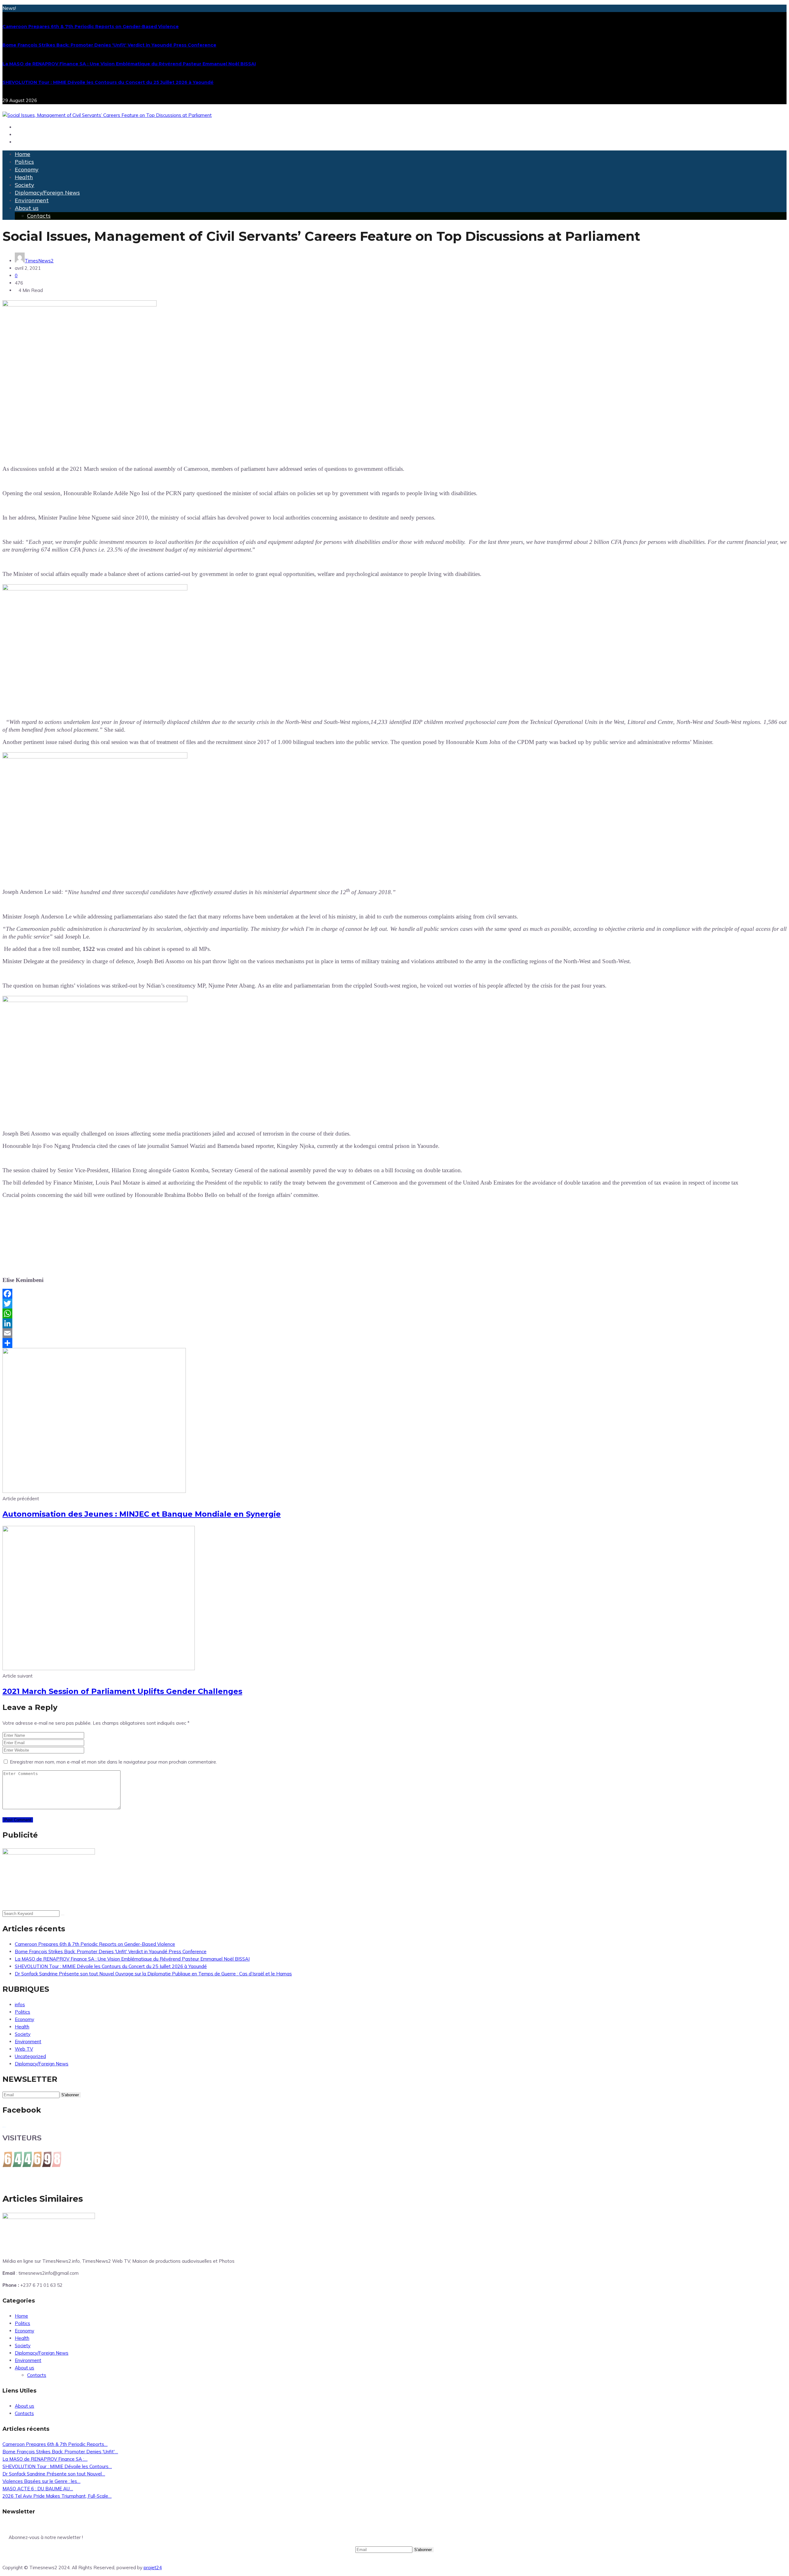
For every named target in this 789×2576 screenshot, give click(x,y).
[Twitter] (394, 1304)
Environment (32, 200)
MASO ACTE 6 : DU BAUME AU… (38, 2489)
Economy (27, 169)
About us (27, 208)
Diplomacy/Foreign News (47, 193)
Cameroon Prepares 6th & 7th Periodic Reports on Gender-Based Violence (91, 27)
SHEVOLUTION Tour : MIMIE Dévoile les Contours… (57, 2466)
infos (20, 2005)
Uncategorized (30, 2056)
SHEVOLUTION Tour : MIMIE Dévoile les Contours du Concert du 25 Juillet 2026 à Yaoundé (108, 82)
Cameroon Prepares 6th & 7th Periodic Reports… (55, 2444)
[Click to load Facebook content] (4, 2127)
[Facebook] (394, 1294)
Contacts (39, 216)
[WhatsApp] (394, 1313)
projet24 (153, 2568)
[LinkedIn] (394, 1323)
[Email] (394, 1333)
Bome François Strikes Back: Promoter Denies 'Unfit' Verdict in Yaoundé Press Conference (109, 45)
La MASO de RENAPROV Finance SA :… (45, 2459)
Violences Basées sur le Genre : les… (41, 2481)
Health (24, 177)
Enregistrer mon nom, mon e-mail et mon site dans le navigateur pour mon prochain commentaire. (113, 1762)
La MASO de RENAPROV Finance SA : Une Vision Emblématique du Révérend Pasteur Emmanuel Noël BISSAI (129, 64)
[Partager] (394, 1343)
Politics (24, 162)
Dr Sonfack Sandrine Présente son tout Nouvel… (54, 2474)
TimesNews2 (39, 261)
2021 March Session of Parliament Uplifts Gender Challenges (122, 1691)
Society (25, 185)
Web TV (24, 2049)
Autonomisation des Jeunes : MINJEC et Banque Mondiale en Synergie (142, 1514)
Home (22, 154)
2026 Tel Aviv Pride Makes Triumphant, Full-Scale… (57, 2496)
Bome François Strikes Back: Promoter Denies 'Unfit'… (60, 2452)
